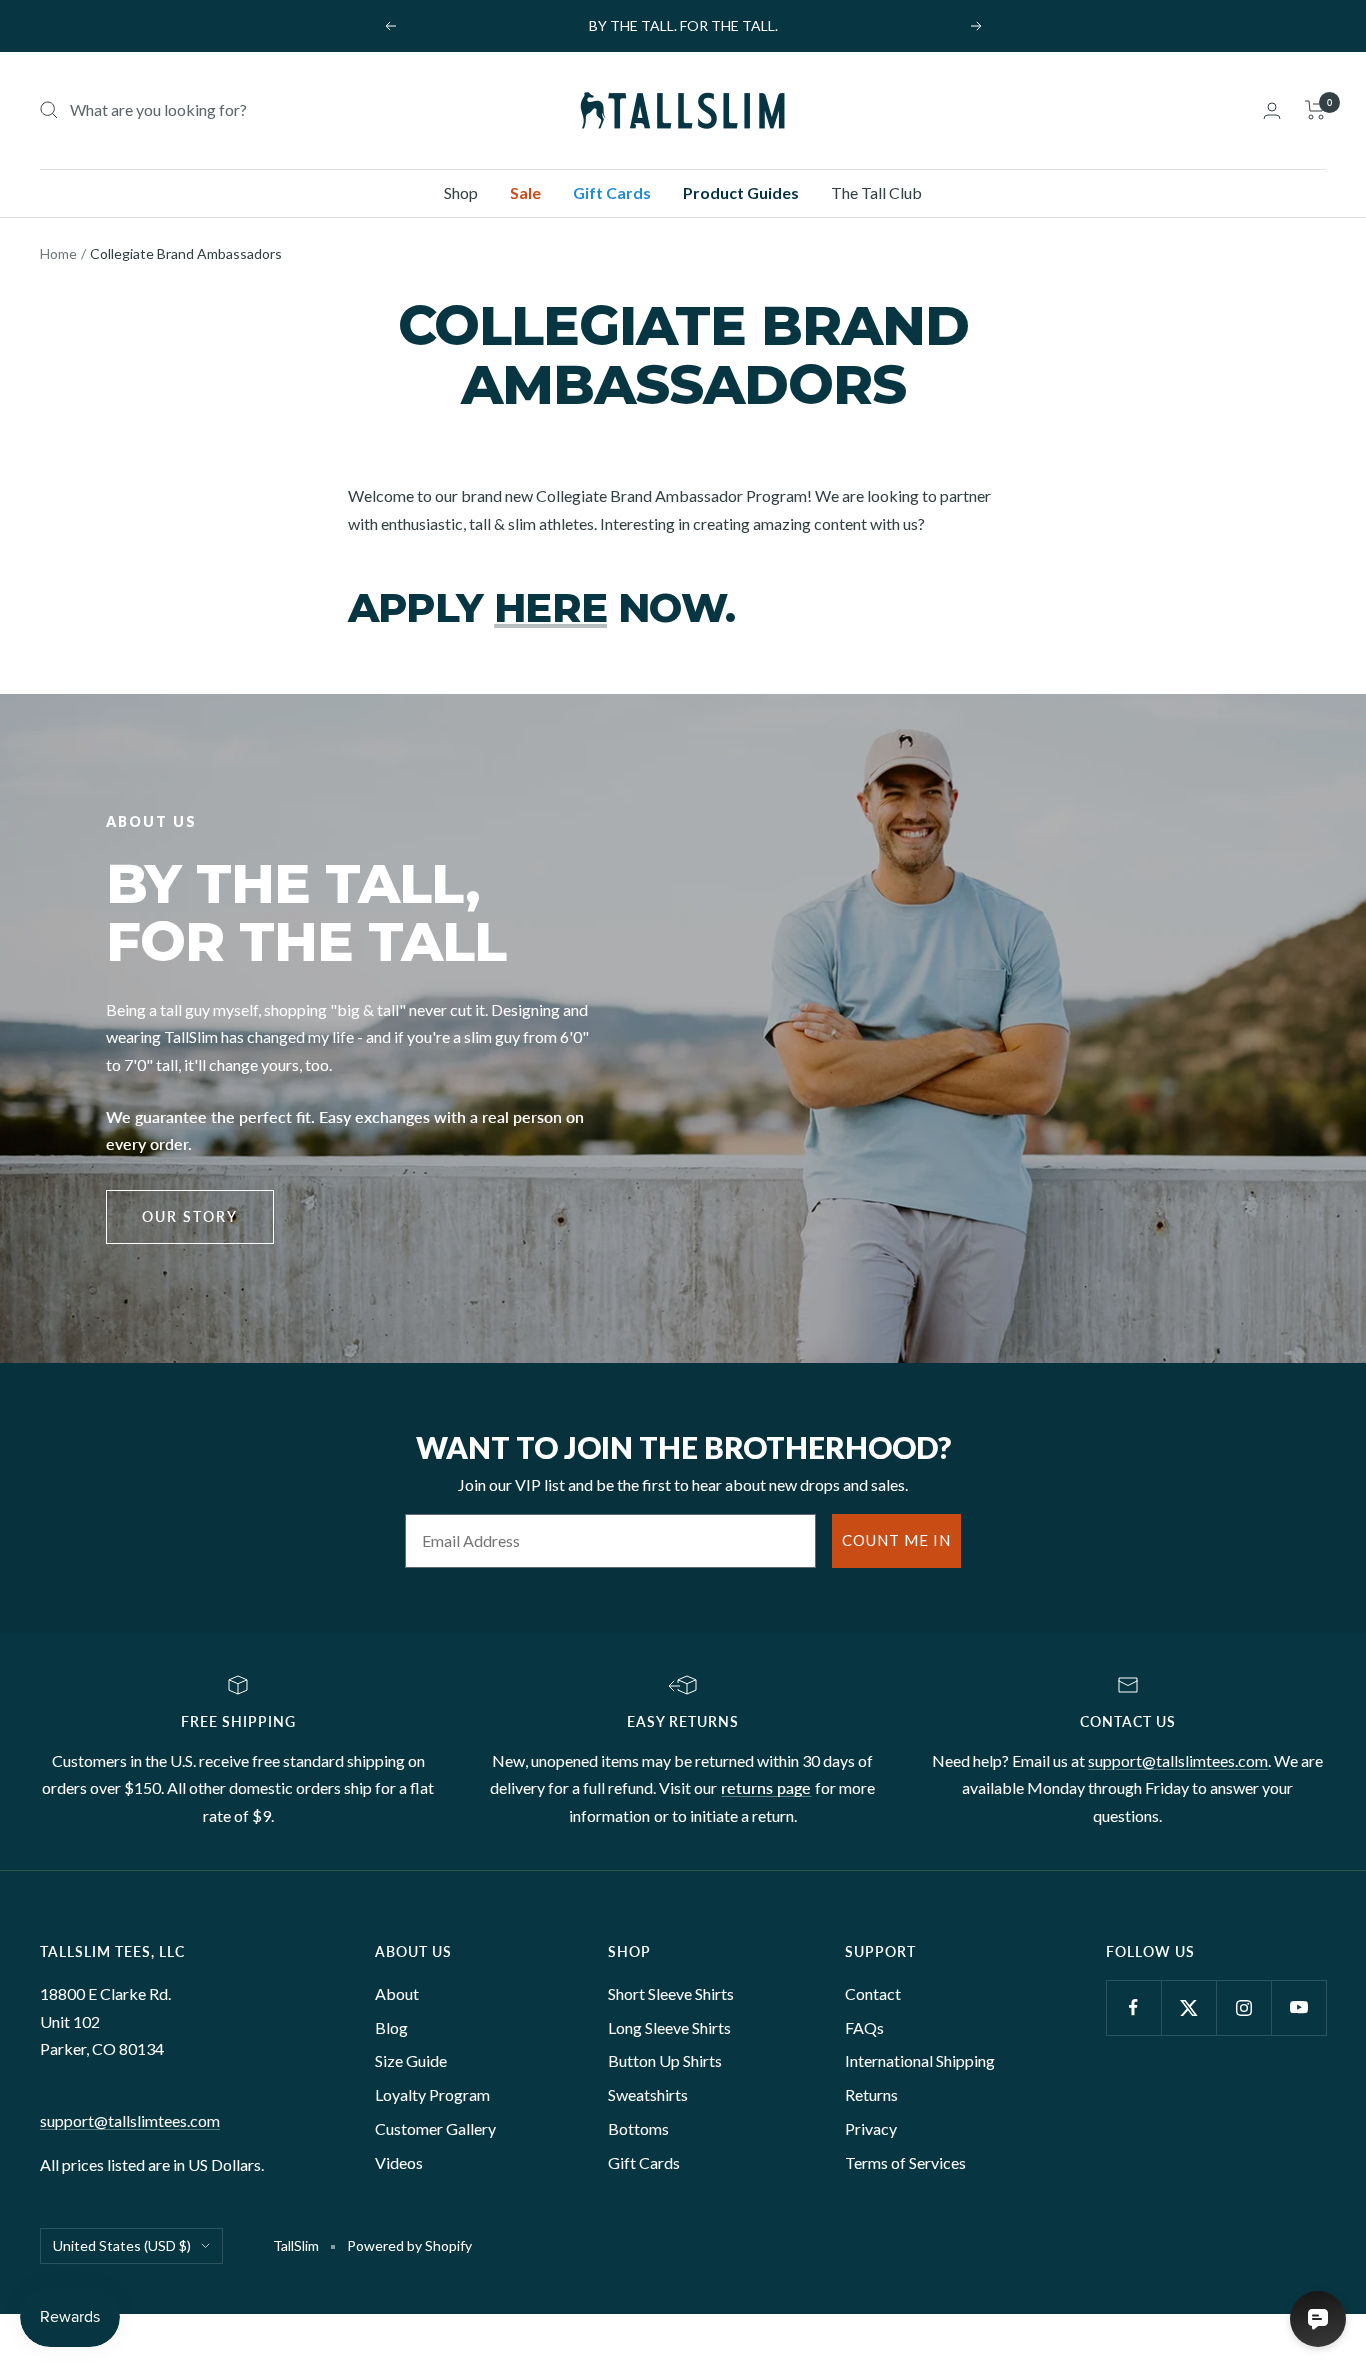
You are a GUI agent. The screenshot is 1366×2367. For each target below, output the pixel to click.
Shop (461, 192)
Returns (871, 2094)
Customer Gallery (435, 2128)
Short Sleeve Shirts (671, 1993)
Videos (399, 2162)
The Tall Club (876, 192)
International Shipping (920, 2060)
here (550, 607)
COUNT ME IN (896, 1540)
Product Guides (741, 192)
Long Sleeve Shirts (669, 2027)
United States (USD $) (122, 2245)
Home (58, 253)
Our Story (190, 1216)
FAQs (864, 2027)
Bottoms (638, 2128)
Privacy (871, 2128)
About (397, 1993)
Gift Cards (612, 192)
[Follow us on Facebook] (1133, 2007)
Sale (525, 192)
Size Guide (411, 2060)
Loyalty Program (432, 2094)
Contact (873, 1993)
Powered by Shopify (409, 2245)
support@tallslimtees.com (1178, 1760)
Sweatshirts (648, 2094)
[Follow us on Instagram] (1243, 2007)
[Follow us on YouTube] (1298, 2007)
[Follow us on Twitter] (1188, 2007)
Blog (391, 2027)
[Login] (1272, 110)
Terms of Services (905, 2162)
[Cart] (1315, 110)
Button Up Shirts (665, 2060)
